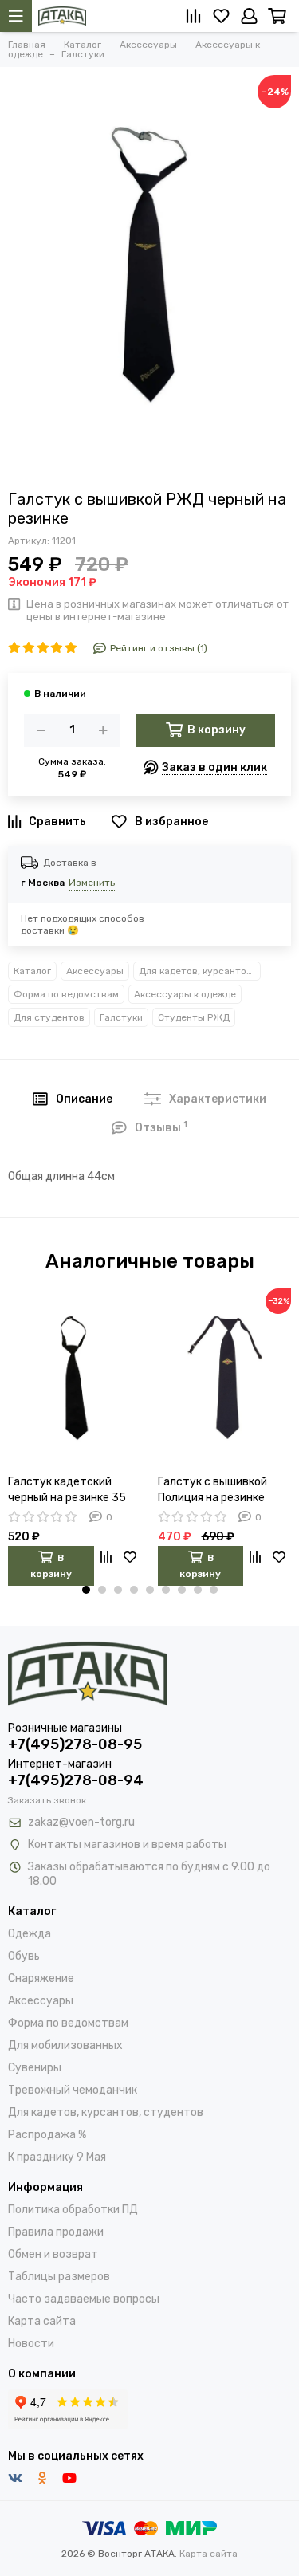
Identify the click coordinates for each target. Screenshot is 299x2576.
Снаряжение (41, 1978)
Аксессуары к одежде (185, 994)
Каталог (32, 971)
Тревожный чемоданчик (73, 2090)
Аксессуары (95, 971)
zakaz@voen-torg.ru (81, 1822)
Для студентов (49, 1017)
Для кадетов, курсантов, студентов (200, 971)
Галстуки (121, 1017)
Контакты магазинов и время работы (127, 1844)
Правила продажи (56, 2232)
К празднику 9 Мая (57, 2157)
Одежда (30, 1934)
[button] (86, 1590)
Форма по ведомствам (66, 994)
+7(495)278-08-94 (76, 1780)
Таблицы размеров (59, 2277)
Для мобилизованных (65, 2045)
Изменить (92, 883)
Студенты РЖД (194, 1017)
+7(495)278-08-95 (75, 1744)
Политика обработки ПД (73, 2210)
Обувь (24, 1956)
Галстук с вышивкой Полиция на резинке (212, 1490)
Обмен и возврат (53, 2254)
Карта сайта (42, 2321)
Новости (31, 2344)
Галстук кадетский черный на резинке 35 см (67, 1491)
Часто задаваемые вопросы (84, 2299)
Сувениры (35, 2068)
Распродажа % (47, 2135)
